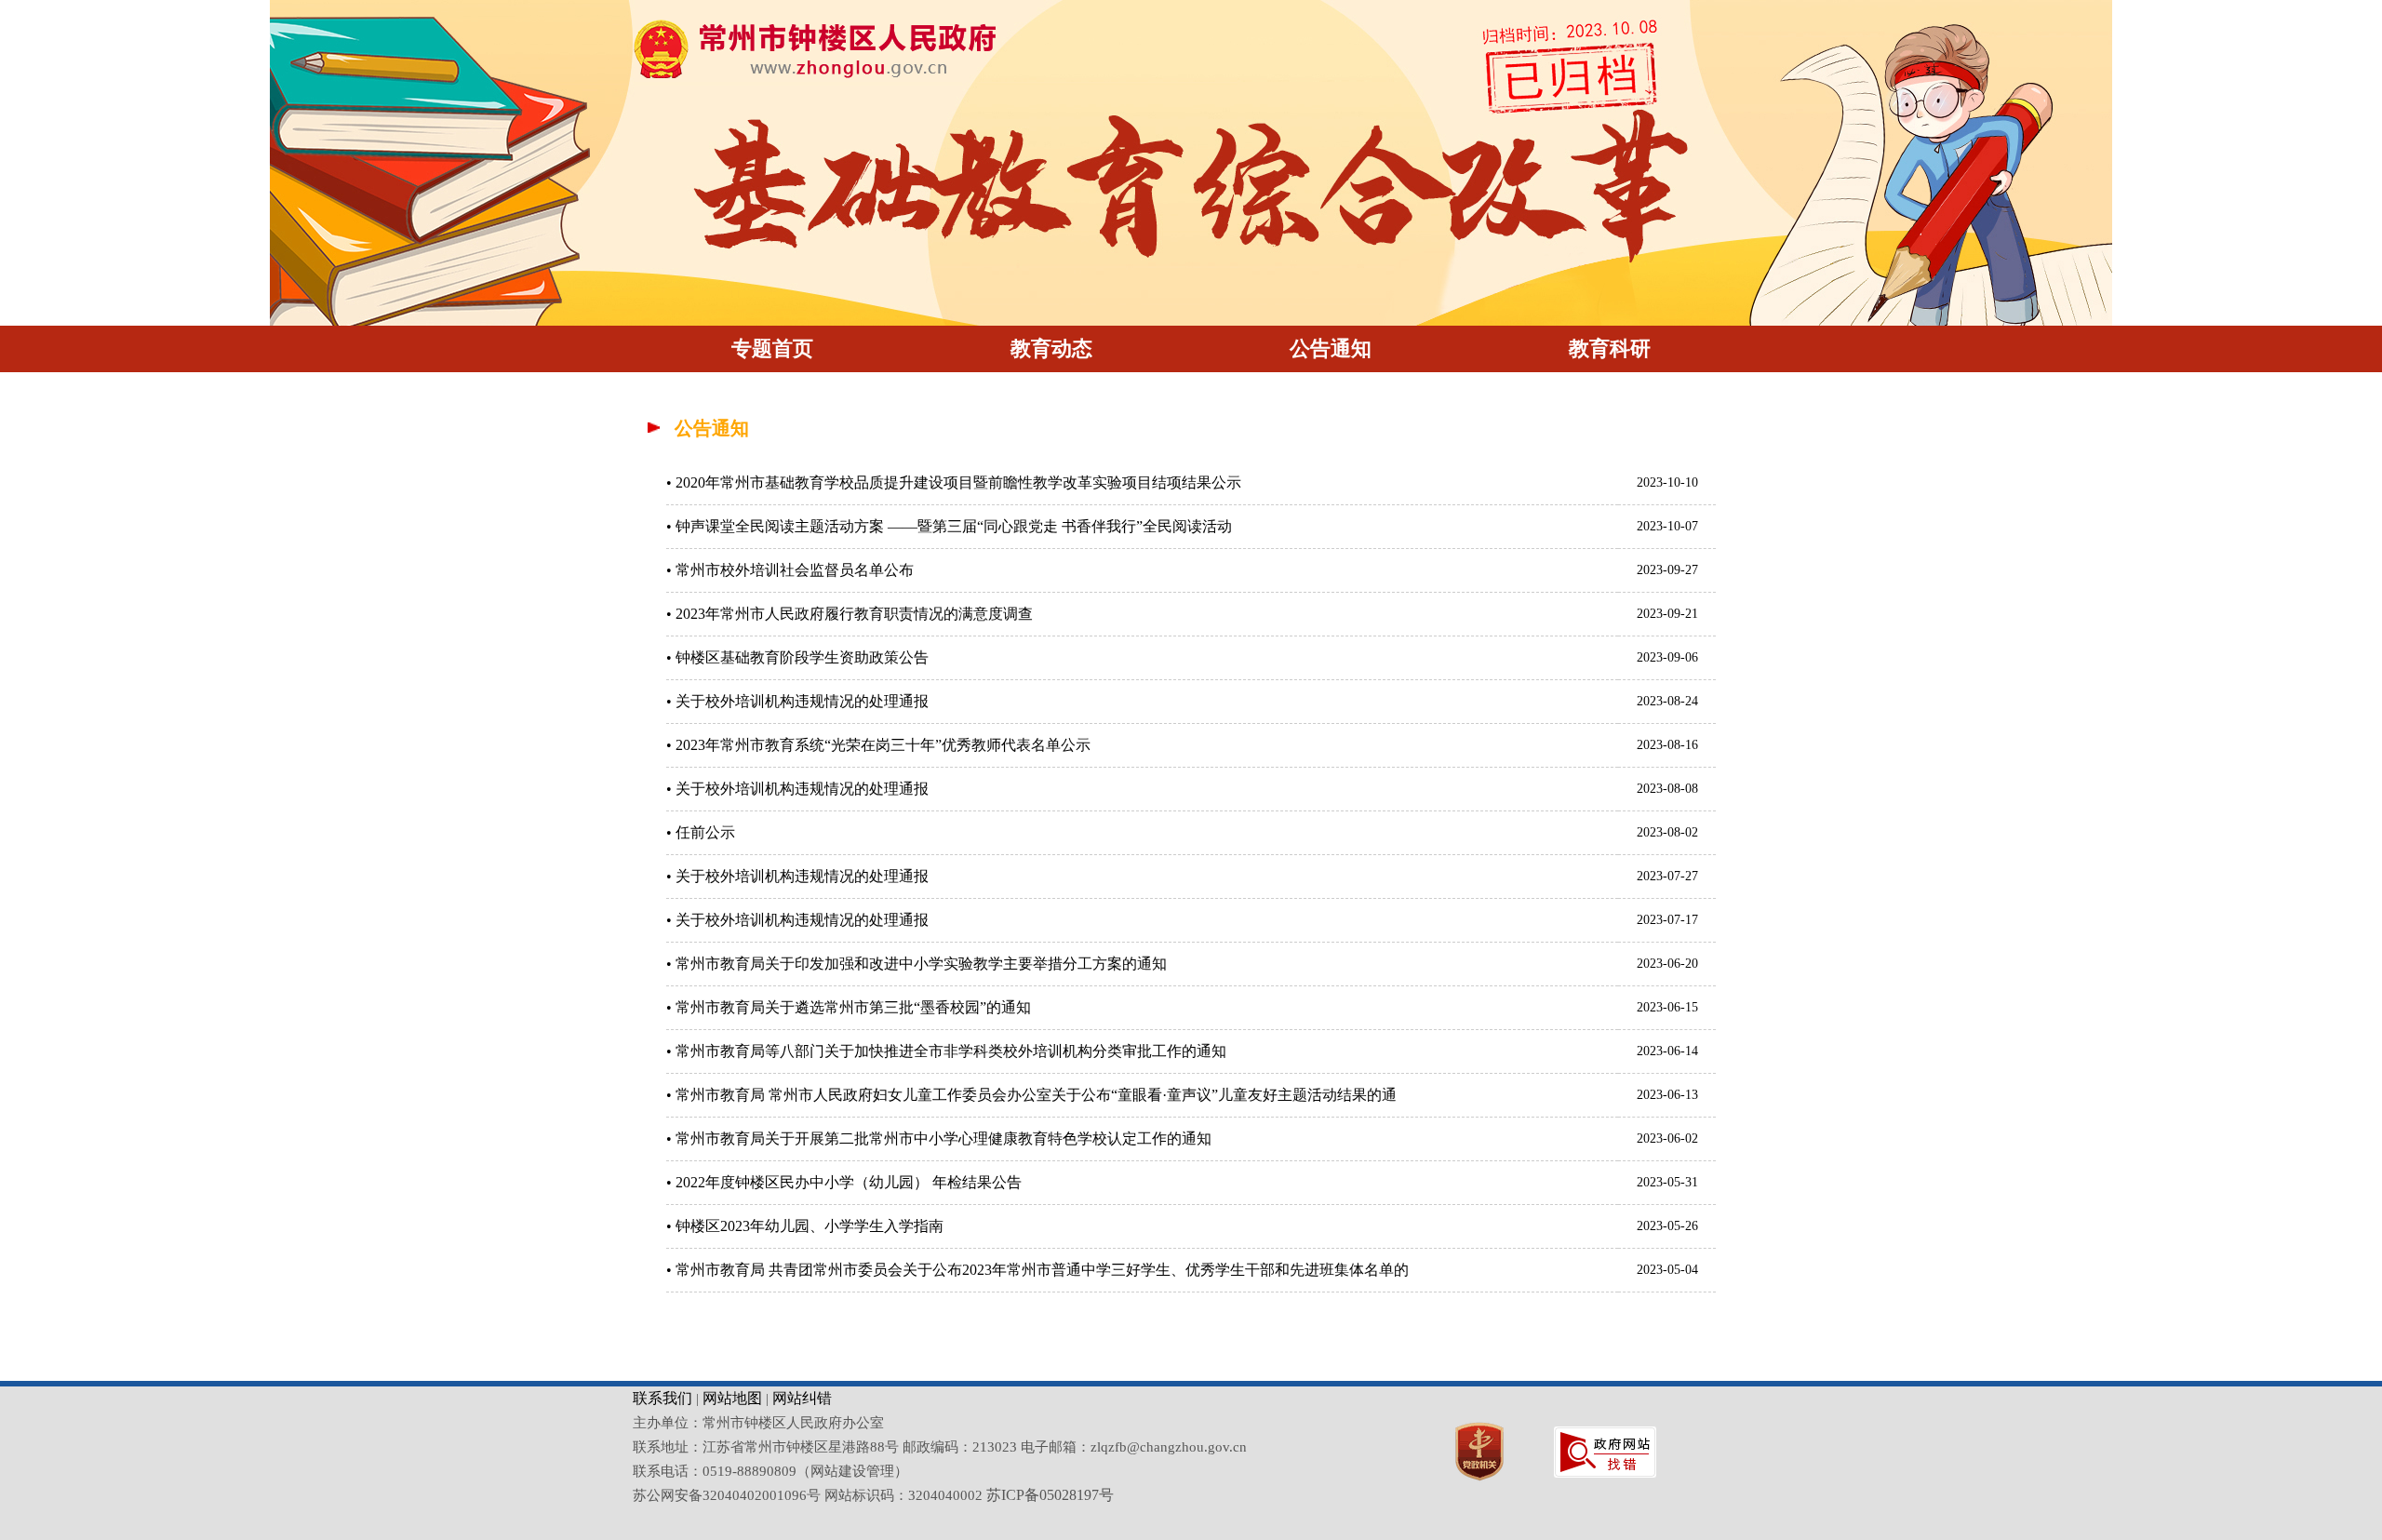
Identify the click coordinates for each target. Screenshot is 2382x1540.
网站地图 (732, 1398)
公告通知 (1331, 348)
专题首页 (772, 348)
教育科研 (1610, 348)
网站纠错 (802, 1398)
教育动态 (1051, 348)
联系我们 (662, 1398)
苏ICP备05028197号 (1050, 1495)
